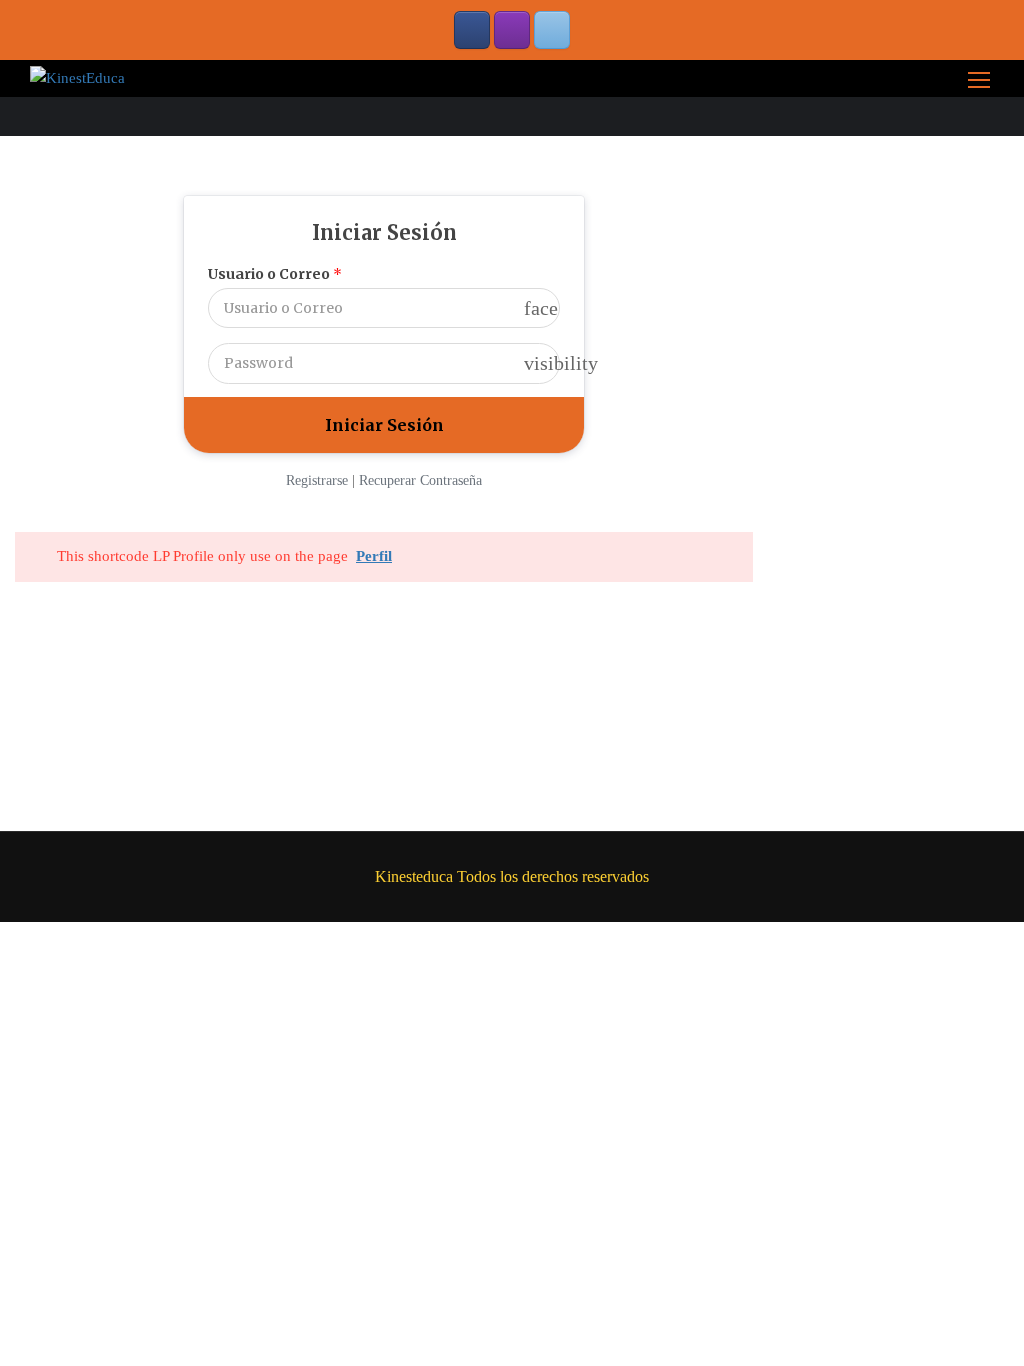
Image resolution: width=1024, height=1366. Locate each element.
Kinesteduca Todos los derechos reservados (512, 876)
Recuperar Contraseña (420, 480)
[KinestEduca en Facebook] (472, 30)
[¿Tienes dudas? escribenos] (552, 30)
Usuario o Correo (275, 274)
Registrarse (317, 480)
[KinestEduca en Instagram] (512, 30)
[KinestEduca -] (77, 78)
